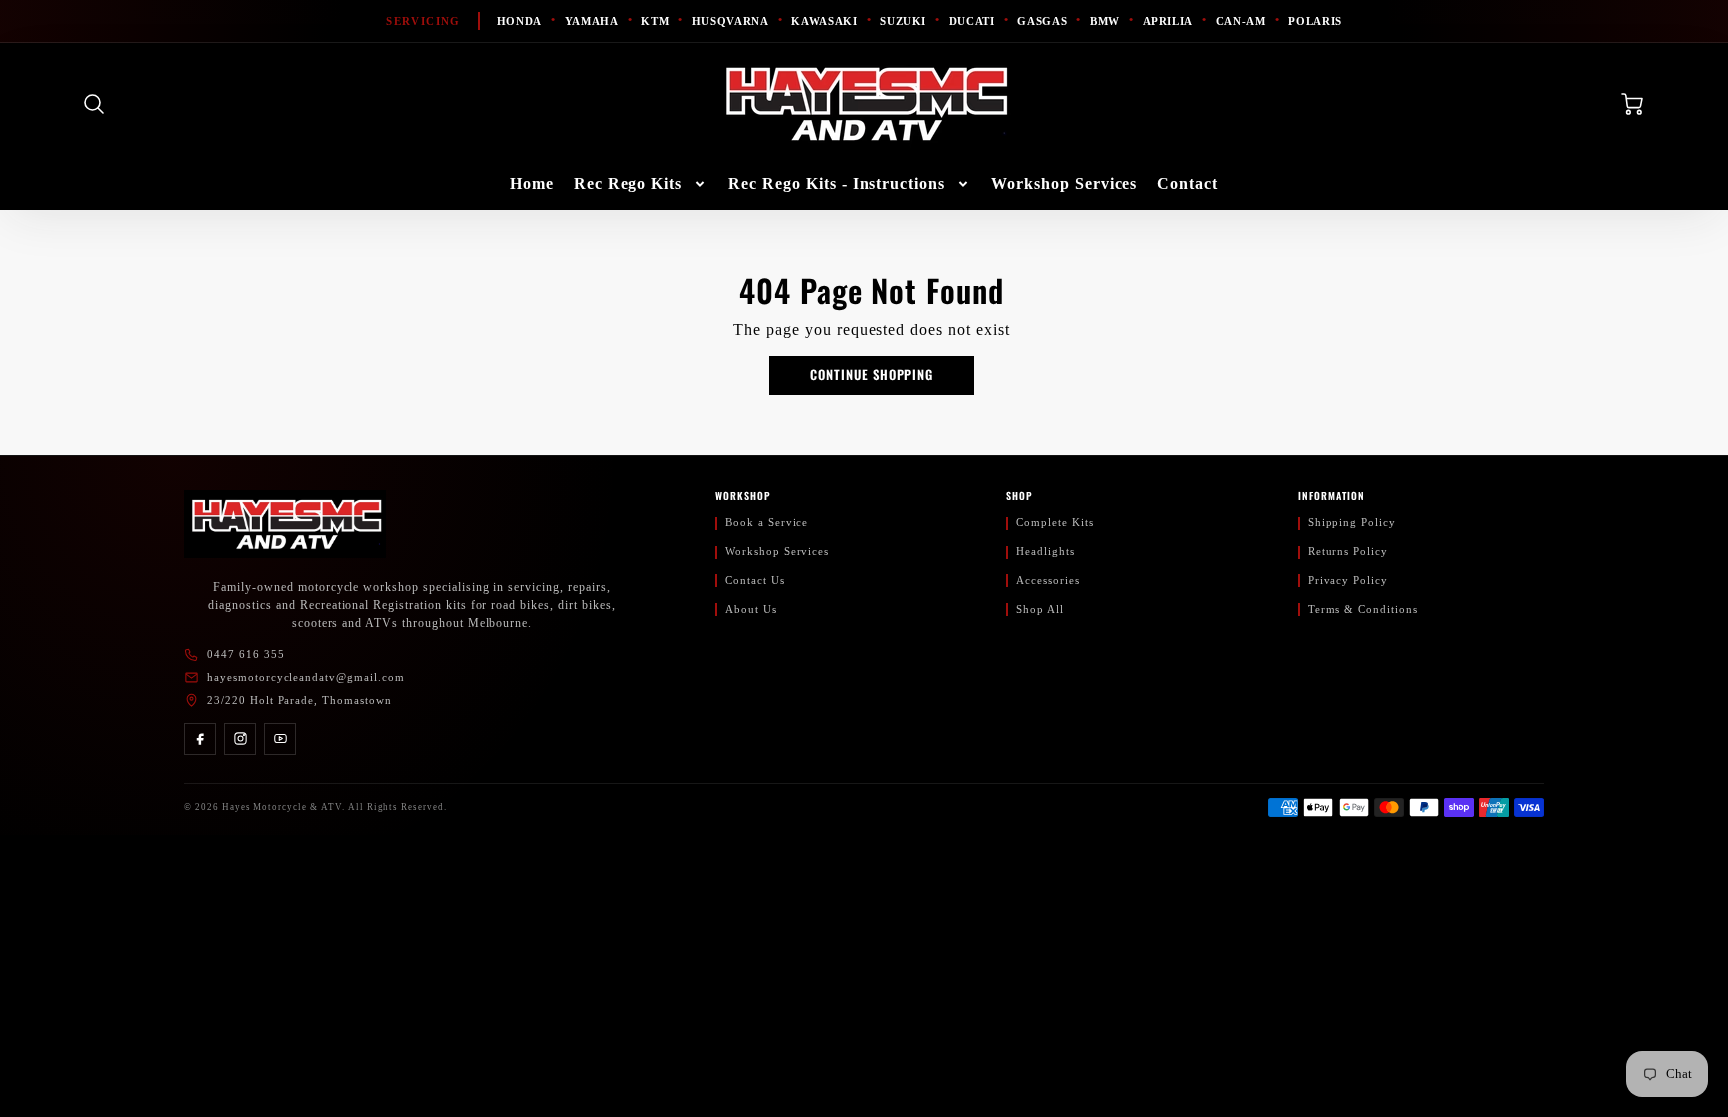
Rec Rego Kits (628, 183)
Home (532, 183)
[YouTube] (280, 739)
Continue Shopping (871, 374)
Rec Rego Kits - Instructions (836, 183)
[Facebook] (200, 739)
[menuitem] (532, 184)
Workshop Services (1064, 183)
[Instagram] (240, 739)
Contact (1187, 183)
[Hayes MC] (285, 524)
